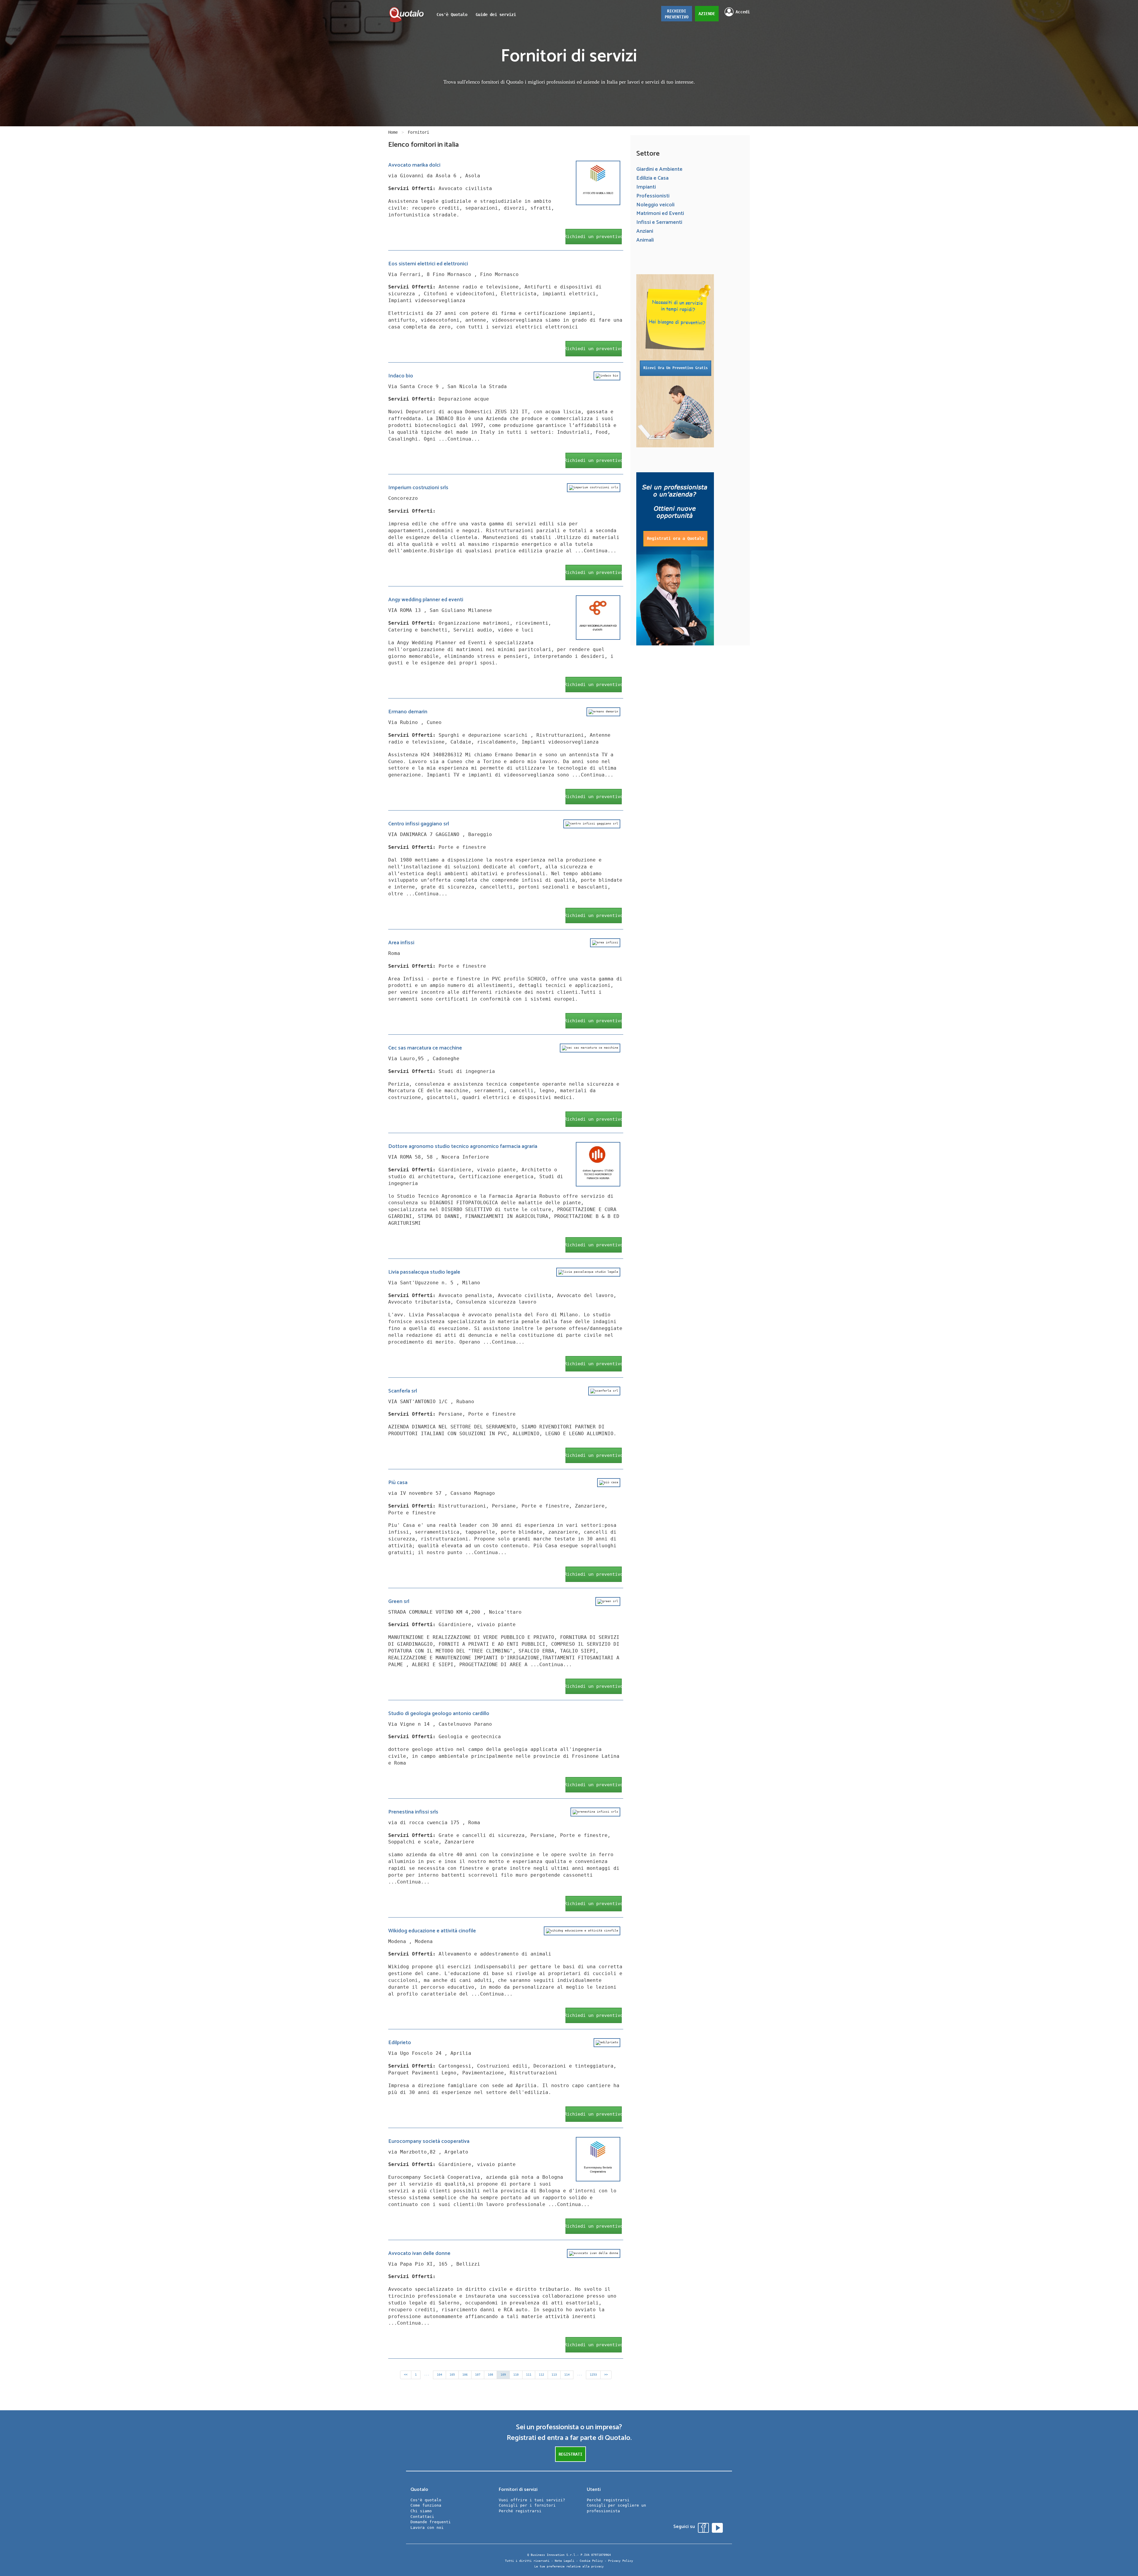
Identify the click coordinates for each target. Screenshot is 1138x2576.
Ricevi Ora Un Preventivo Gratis (676, 368)
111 (529, 2375)
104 (439, 2375)
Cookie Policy (591, 2561)
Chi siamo (421, 2511)
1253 (593, 2375)
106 (465, 2375)
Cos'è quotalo (426, 2500)
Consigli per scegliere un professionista (616, 2508)
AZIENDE (707, 14)
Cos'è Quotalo (452, 15)
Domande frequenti (431, 2522)
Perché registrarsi (520, 2511)
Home (393, 132)
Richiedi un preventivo (594, 237)
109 (503, 2375)
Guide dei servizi (496, 15)
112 (541, 2375)
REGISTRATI (570, 2454)
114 (567, 2375)
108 (490, 2375)
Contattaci (422, 2517)
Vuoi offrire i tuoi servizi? (532, 2500)
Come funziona (426, 2505)
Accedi (743, 12)
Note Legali (565, 2561)
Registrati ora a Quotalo (675, 538)
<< (406, 2375)
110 (516, 2375)
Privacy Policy (621, 2561)
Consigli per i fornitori (527, 2505)
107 (478, 2375)
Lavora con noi (427, 2528)
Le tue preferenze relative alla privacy (569, 2566)
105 (452, 2375)
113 (554, 2375)
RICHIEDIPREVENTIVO (677, 14)
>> (606, 2375)
